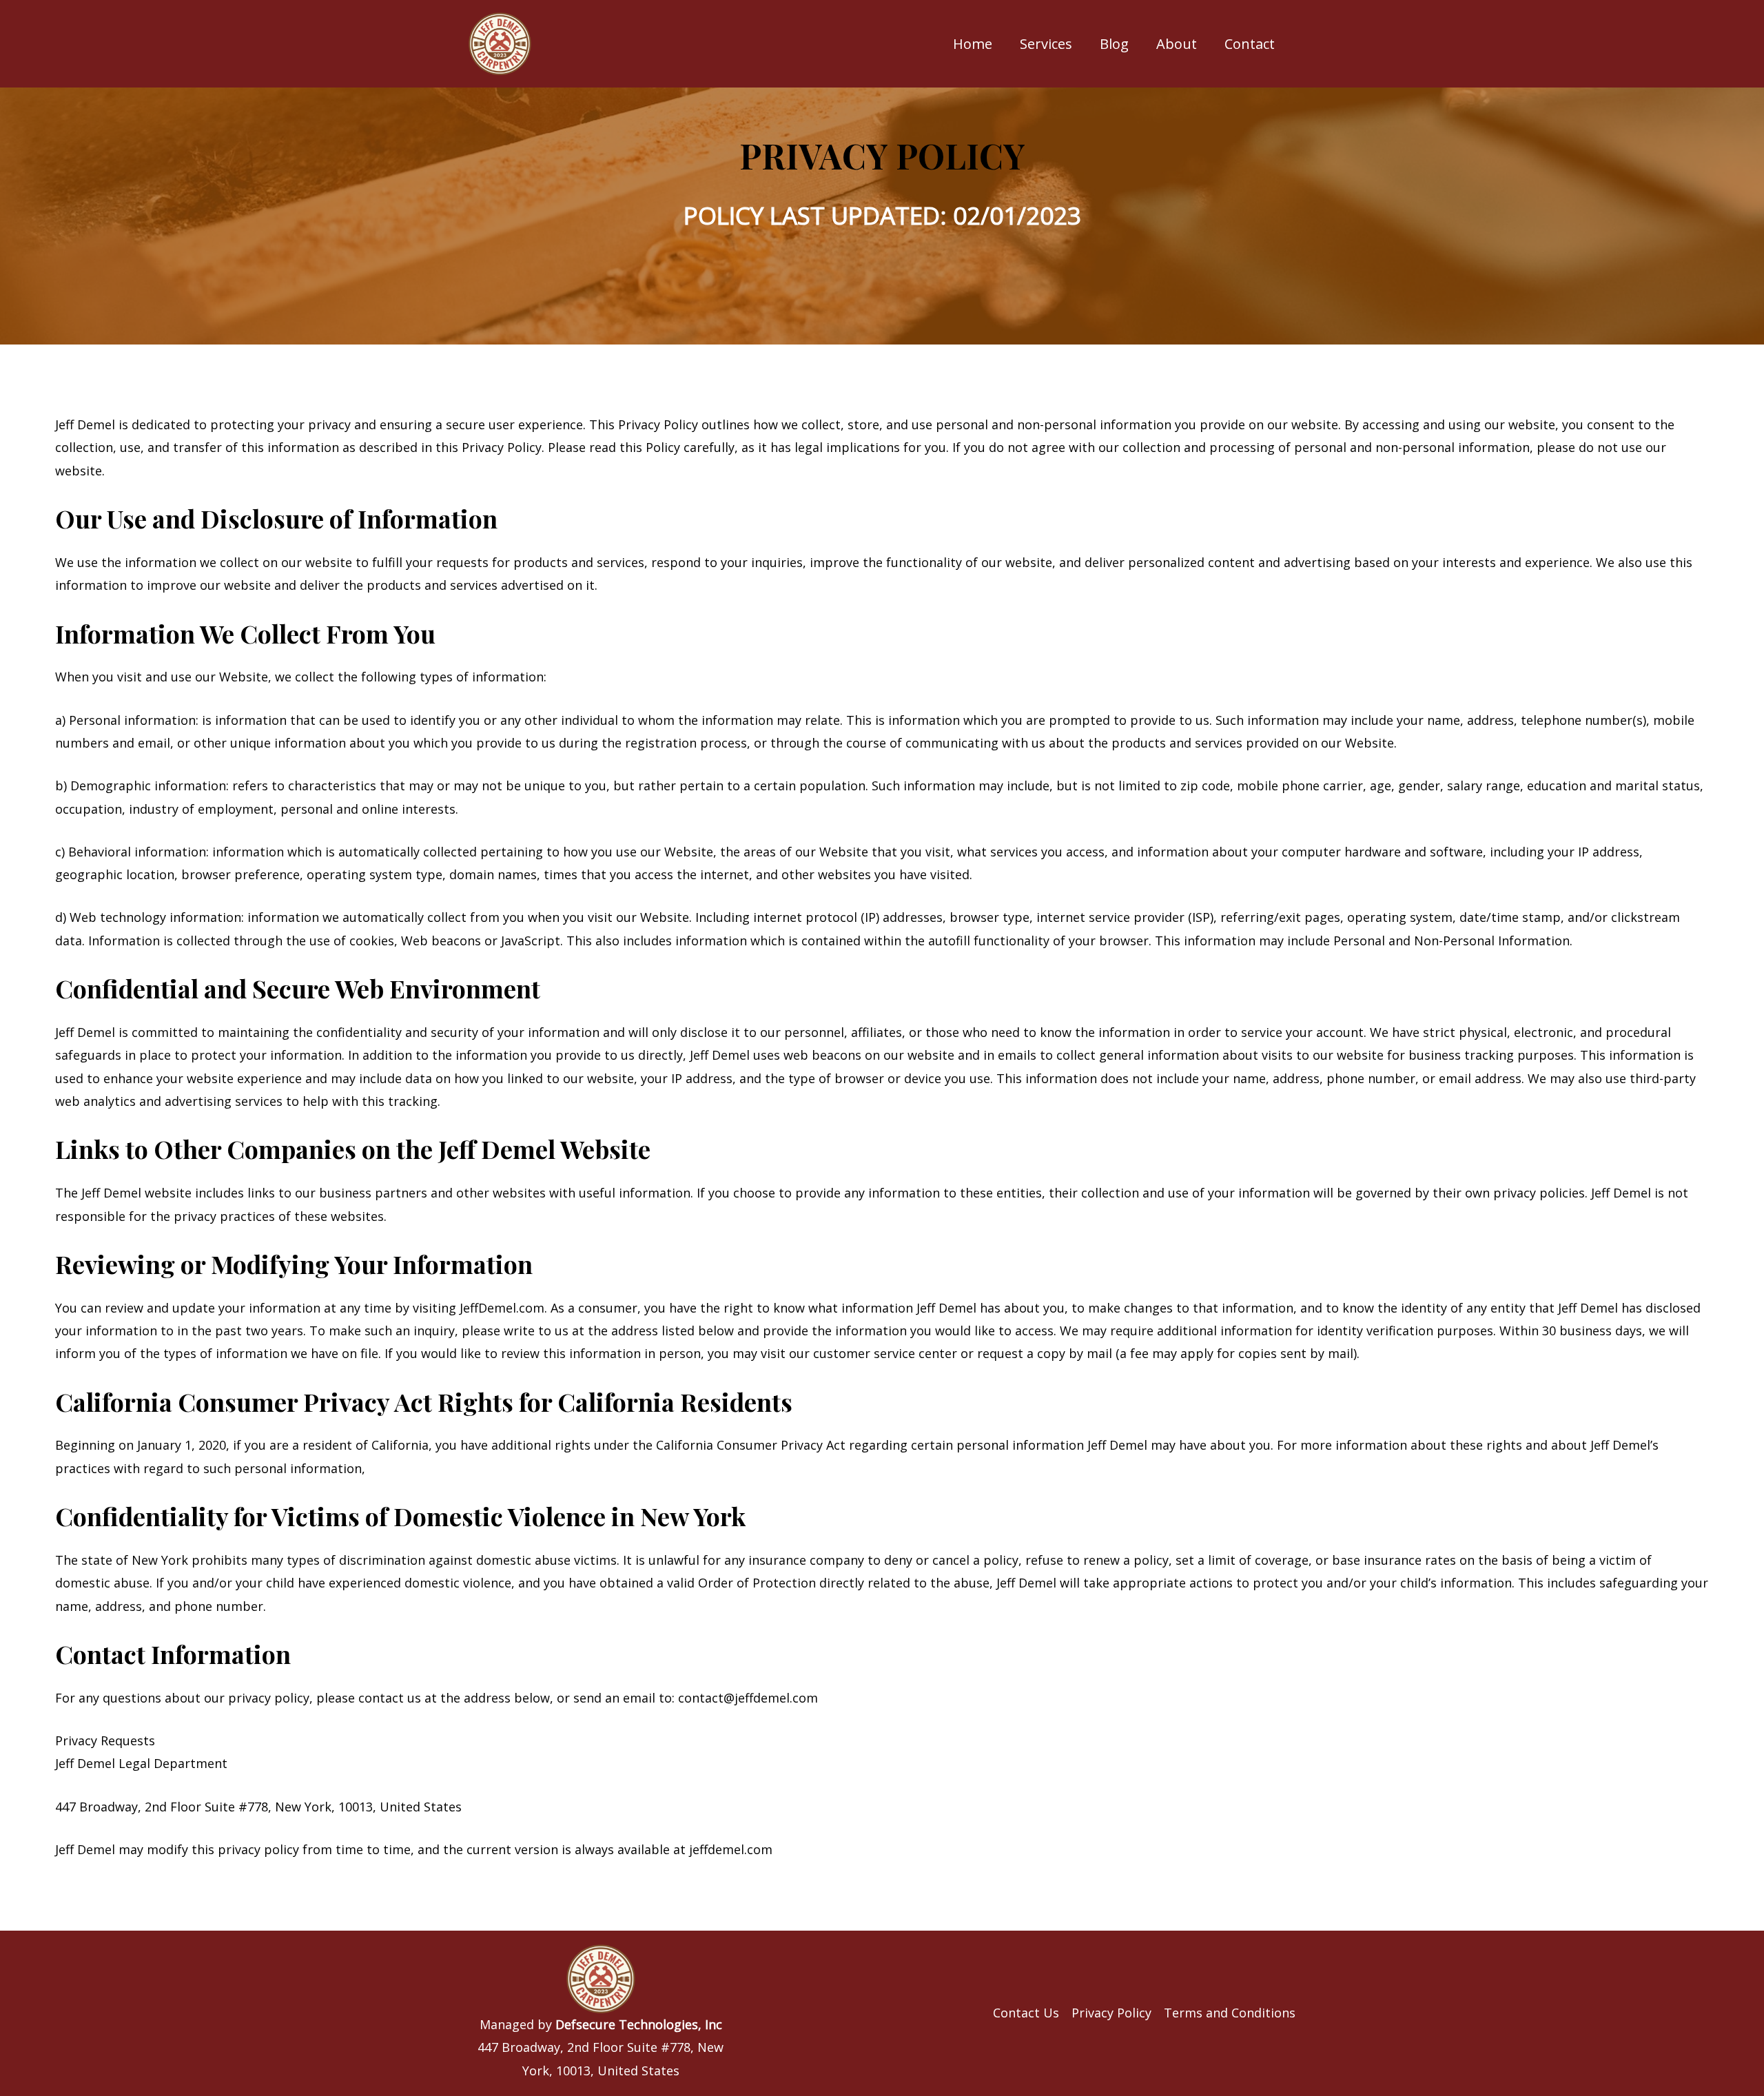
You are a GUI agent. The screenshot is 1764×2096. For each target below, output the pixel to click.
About (1177, 44)
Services (1046, 44)
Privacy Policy (1111, 2013)
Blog (1114, 44)
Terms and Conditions (1230, 2013)
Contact (1250, 44)
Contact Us (1026, 2013)
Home (973, 44)
